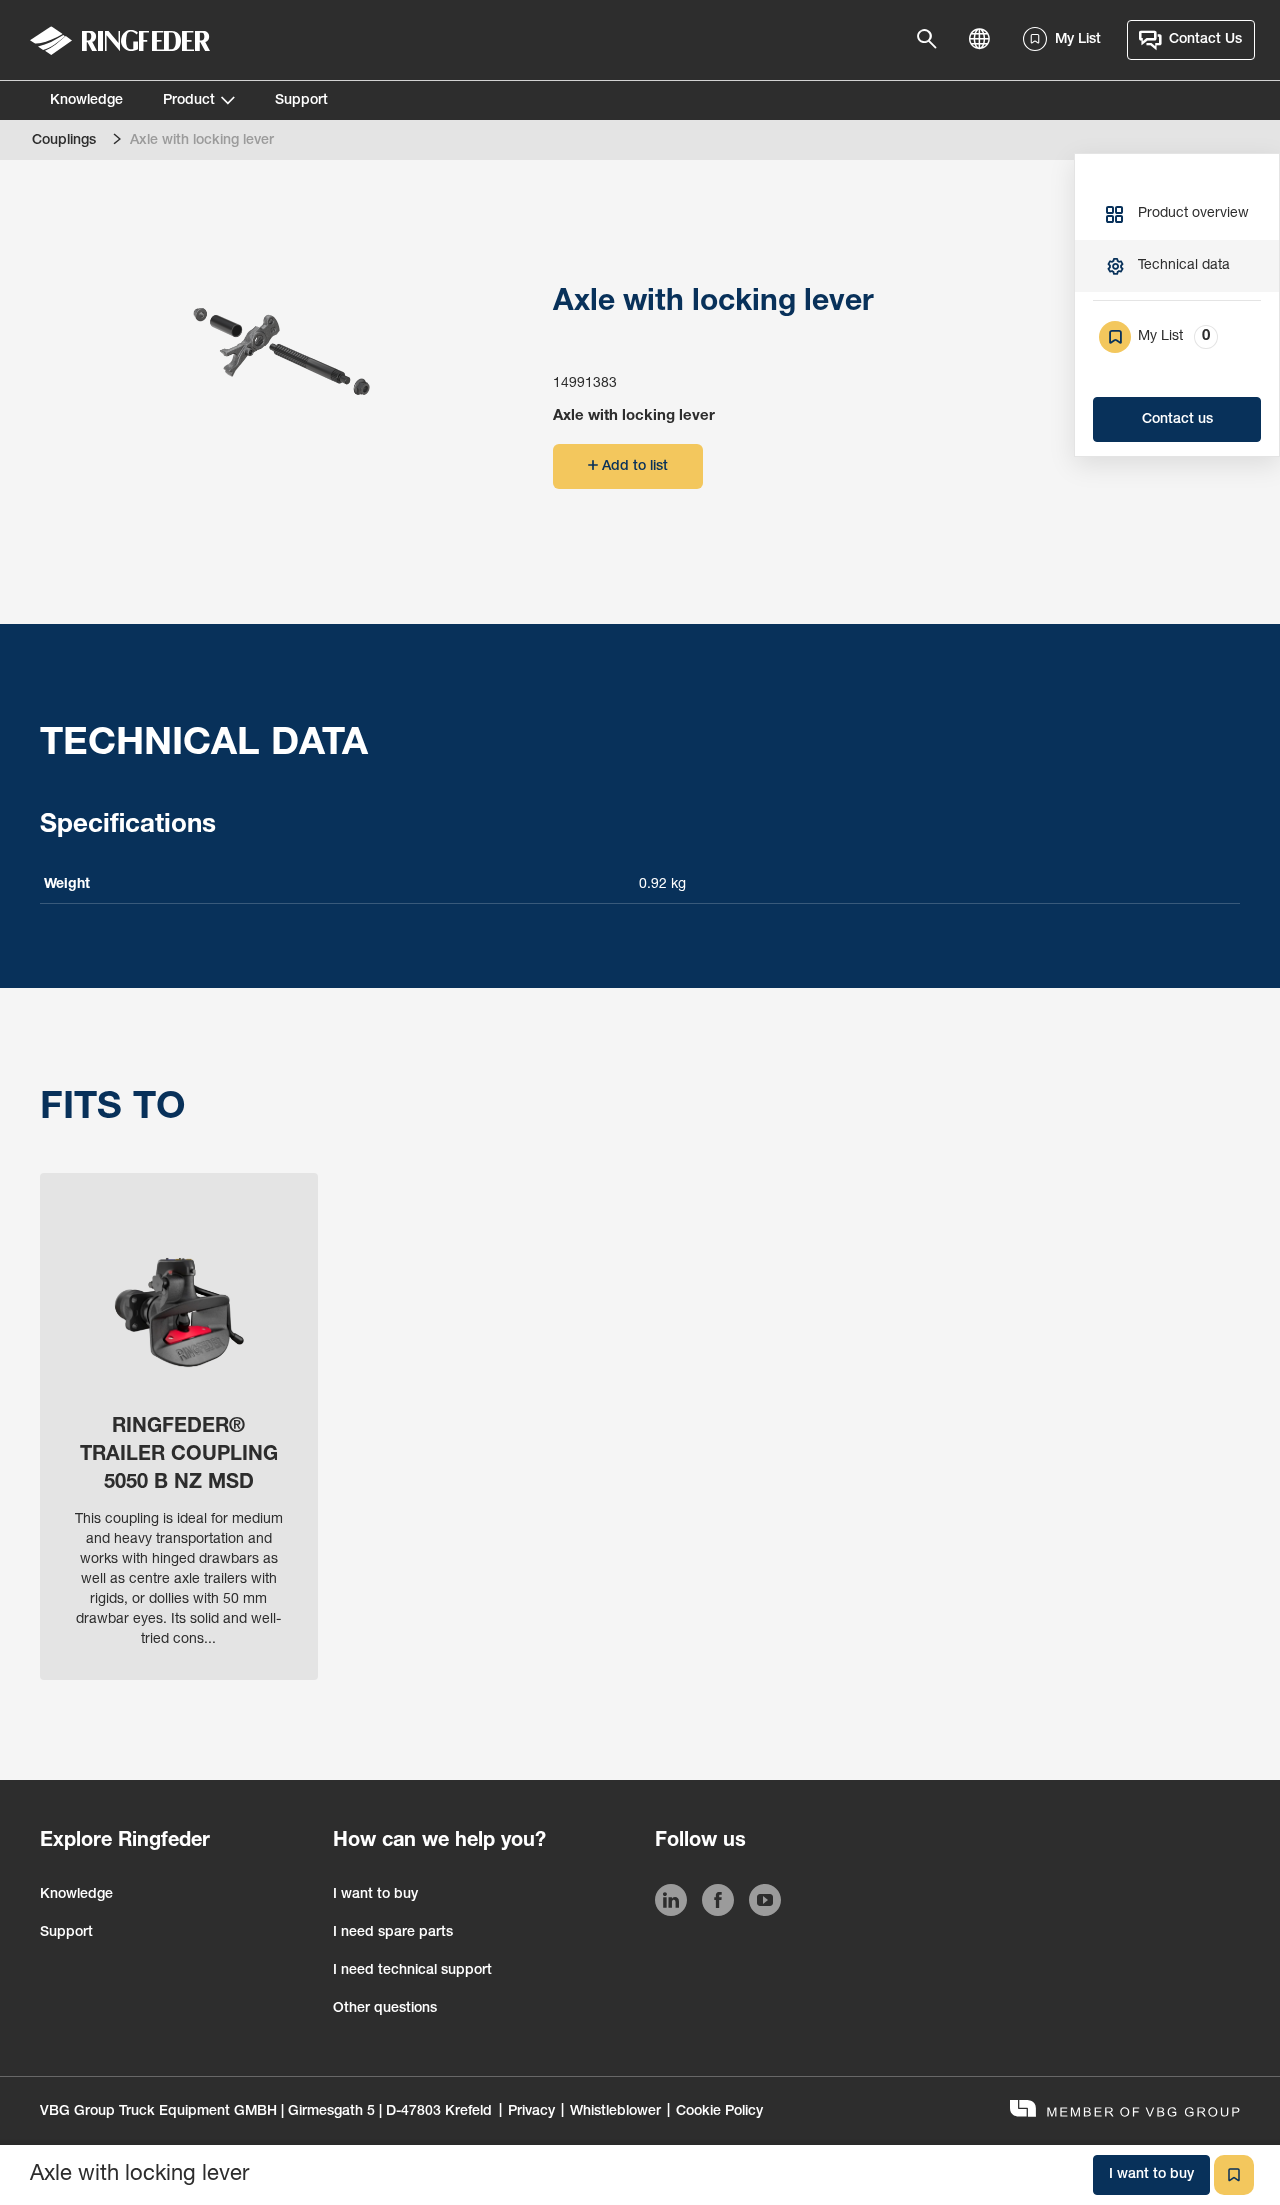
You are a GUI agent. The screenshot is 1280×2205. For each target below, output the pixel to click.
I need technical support (412, 1971)
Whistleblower (615, 2112)
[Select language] (985, 40)
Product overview (1193, 214)
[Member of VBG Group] (1125, 2111)
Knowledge (86, 101)
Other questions (385, 2009)
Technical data (1184, 266)
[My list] (1234, 2175)
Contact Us (1205, 40)
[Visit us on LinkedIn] (671, 1904)
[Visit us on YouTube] (765, 1904)
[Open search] (933, 40)
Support (301, 101)
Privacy (531, 2112)
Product (189, 101)
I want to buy (375, 1895)
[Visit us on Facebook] (718, 1904)
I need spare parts (393, 1933)
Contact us (1177, 420)
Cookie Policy (719, 2112)
